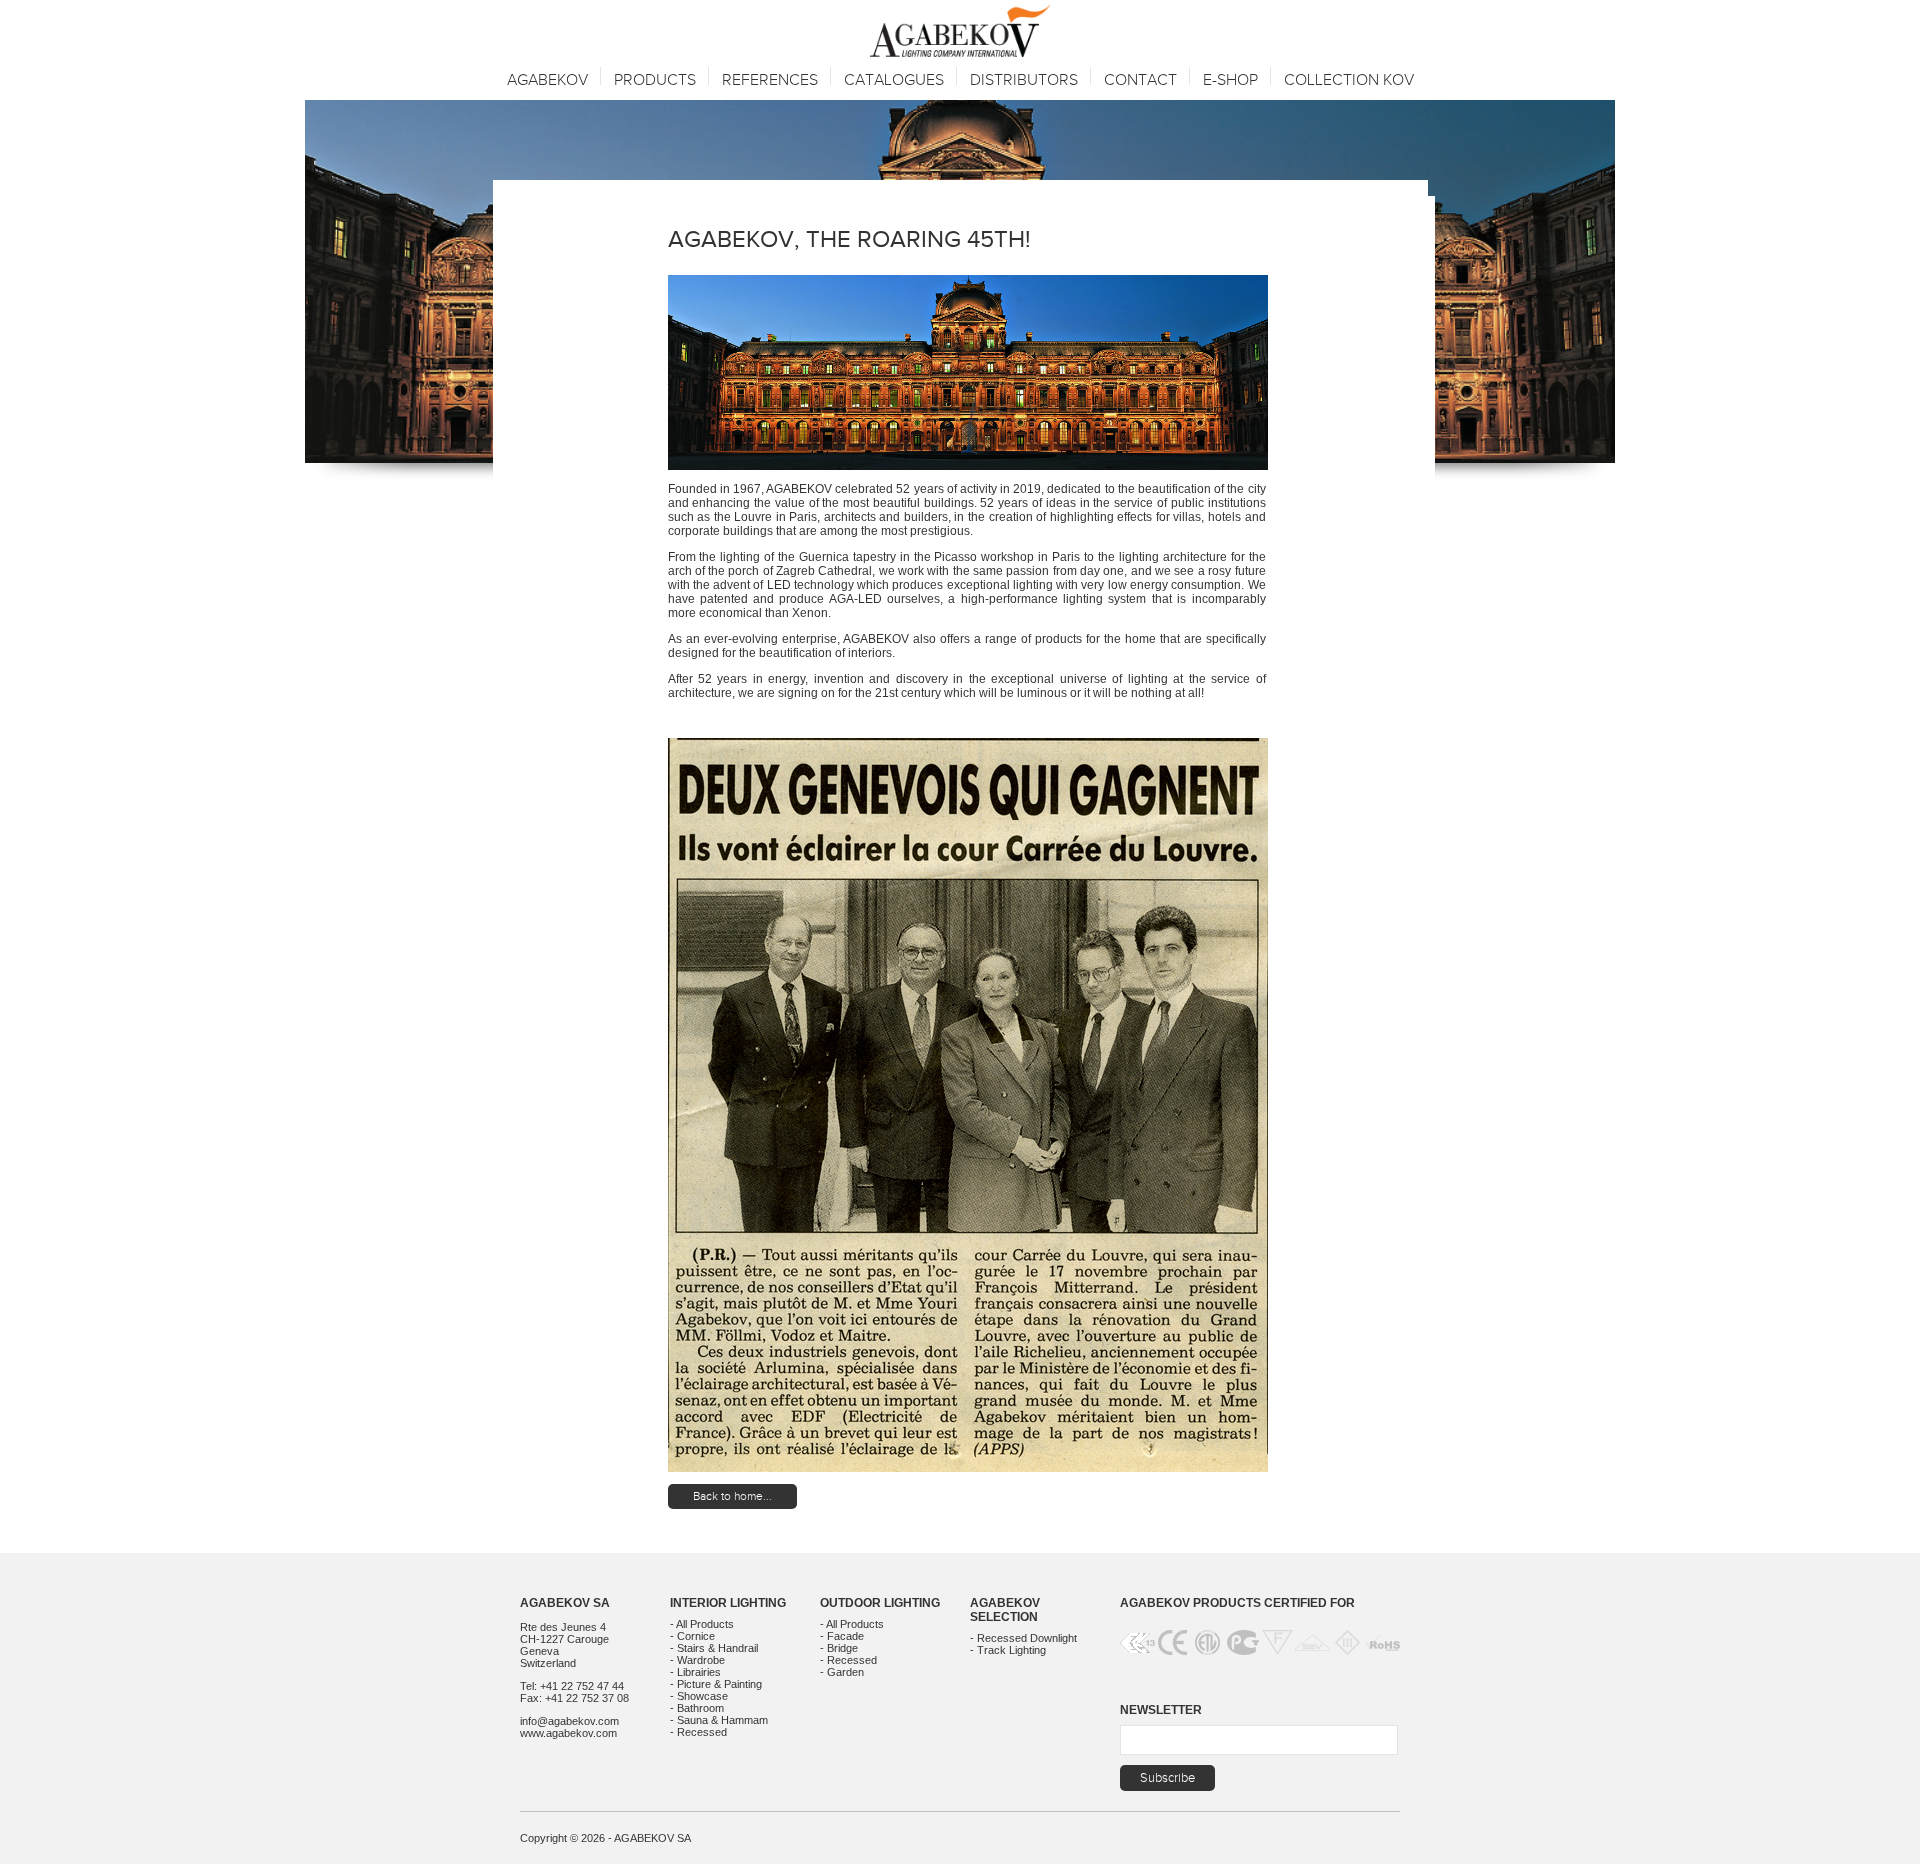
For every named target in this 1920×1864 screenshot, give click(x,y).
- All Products (702, 1624)
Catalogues (894, 80)
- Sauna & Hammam (719, 1720)
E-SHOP (1230, 80)
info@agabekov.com (569, 1721)
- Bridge (839, 1648)
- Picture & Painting (716, 1684)
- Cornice (692, 1636)
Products (655, 80)
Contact (1140, 80)
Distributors (1024, 80)
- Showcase (699, 1696)
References (770, 80)
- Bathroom (697, 1708)
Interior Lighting (728, 1603)
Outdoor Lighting (880, 1603)
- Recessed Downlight (1023, 1638)
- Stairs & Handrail (714, 1648)
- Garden (842, 1672)
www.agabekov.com (568, 1733)
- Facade (842, 1636)
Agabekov (547, 80)
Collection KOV (1349, 80)
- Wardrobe (697, 1660)
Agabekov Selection (1005, 1610)
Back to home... (732, 1496)
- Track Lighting (1008, 1650)
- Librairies (695, 1672)
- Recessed (698, 1732)
